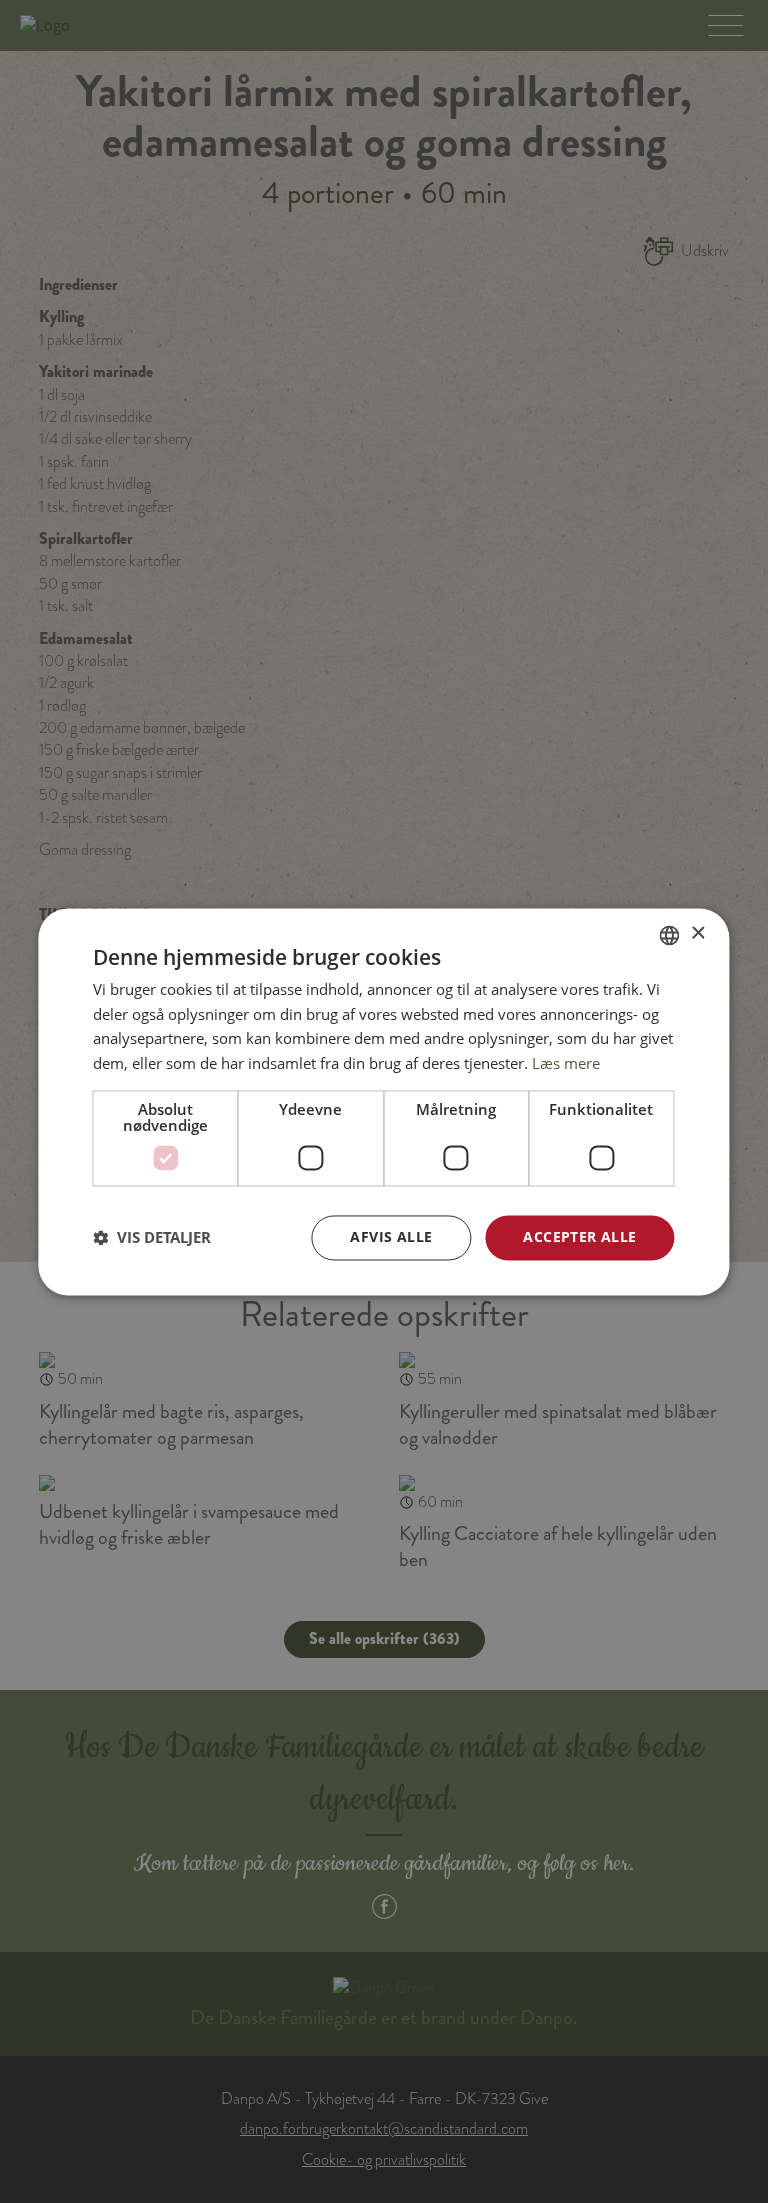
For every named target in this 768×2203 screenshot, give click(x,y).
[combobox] (670, 935)
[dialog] (383, 1101)
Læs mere (566, 1064)
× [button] (697, 933)
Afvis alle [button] (391, 1236)
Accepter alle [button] (579, 1236)
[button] (152, 1238)
